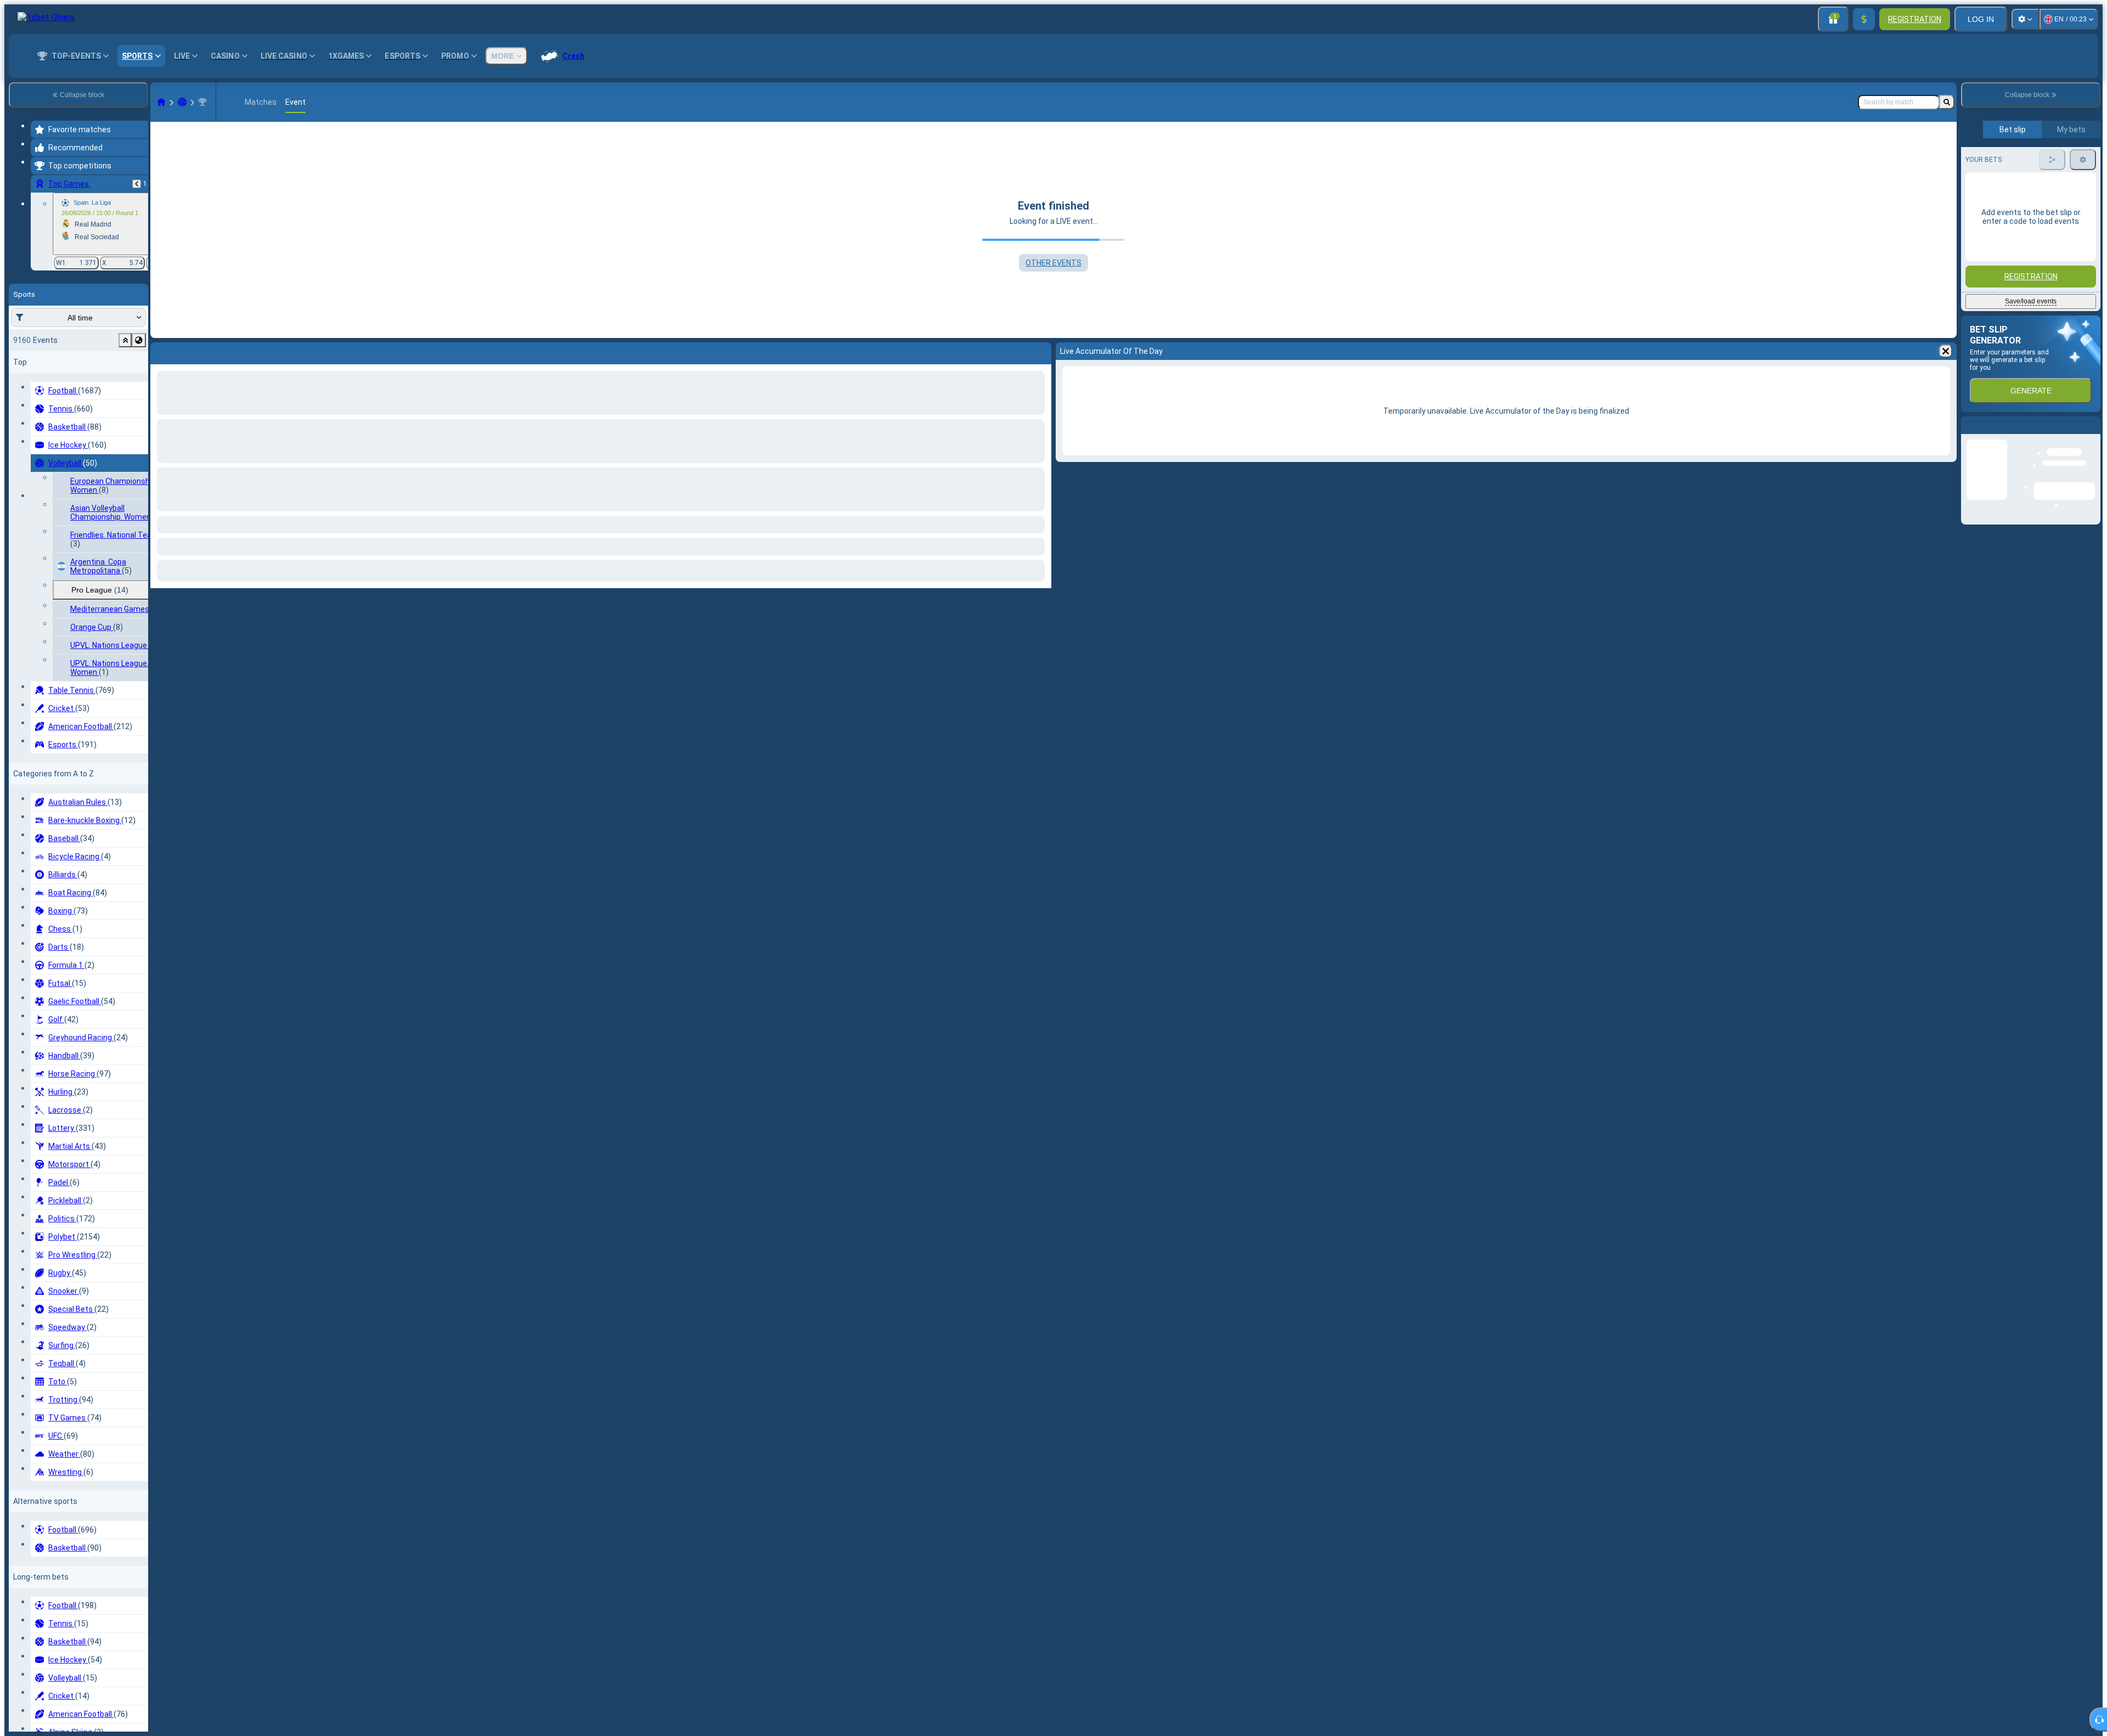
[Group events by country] (139, 340)
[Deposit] (1864, 19)
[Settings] (2025, 19)
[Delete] (1040, 351)
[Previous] (137, 184)
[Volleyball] (182, 102)
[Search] (1947, 102)
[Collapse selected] (125, 340)
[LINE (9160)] (161, 102)
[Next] (188, 351)
